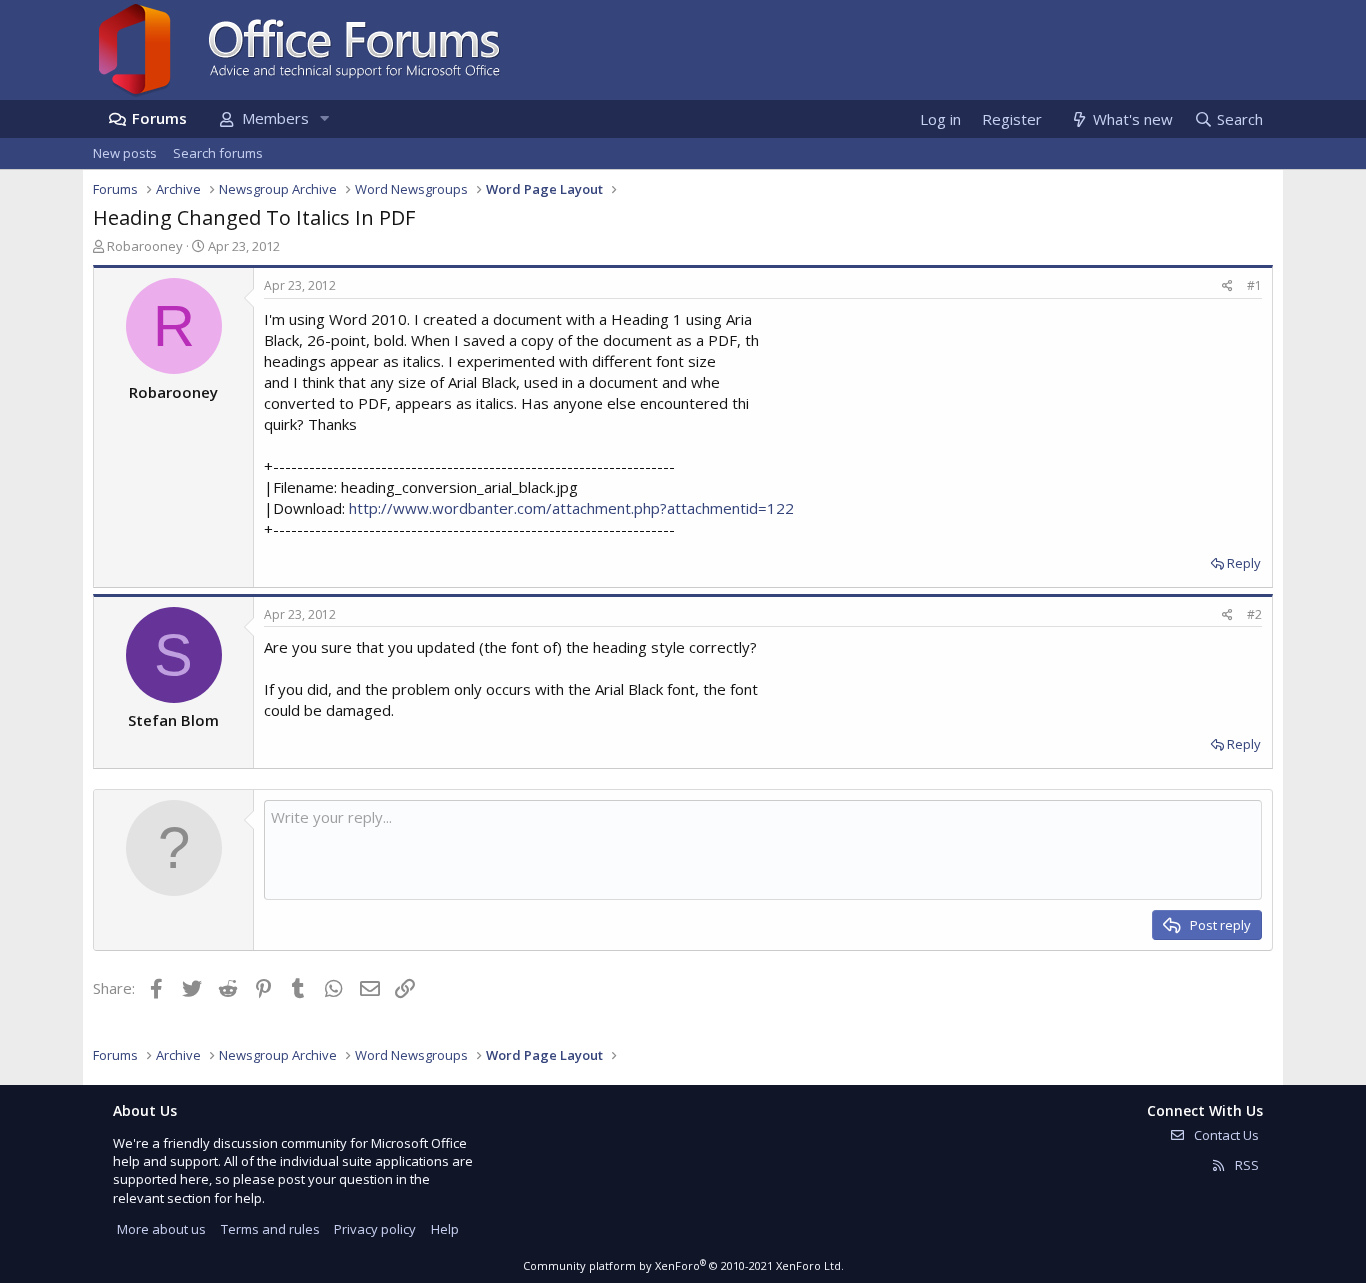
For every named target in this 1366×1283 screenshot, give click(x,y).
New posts (125, 153)
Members (275, 118)
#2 (1254, 614)
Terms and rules (270, 1229)
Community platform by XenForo (683, 1265)
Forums (159, 118)
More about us (161, 1229)
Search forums (218, 153)
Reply (1244, 563)
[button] (324, 118)
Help (445, 1229)
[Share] (1227, 286)
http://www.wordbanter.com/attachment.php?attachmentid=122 (571, 508)
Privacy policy (375, 1229)
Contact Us (1225, 1135)
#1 (1254, 285)
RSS (1245, 1165)
